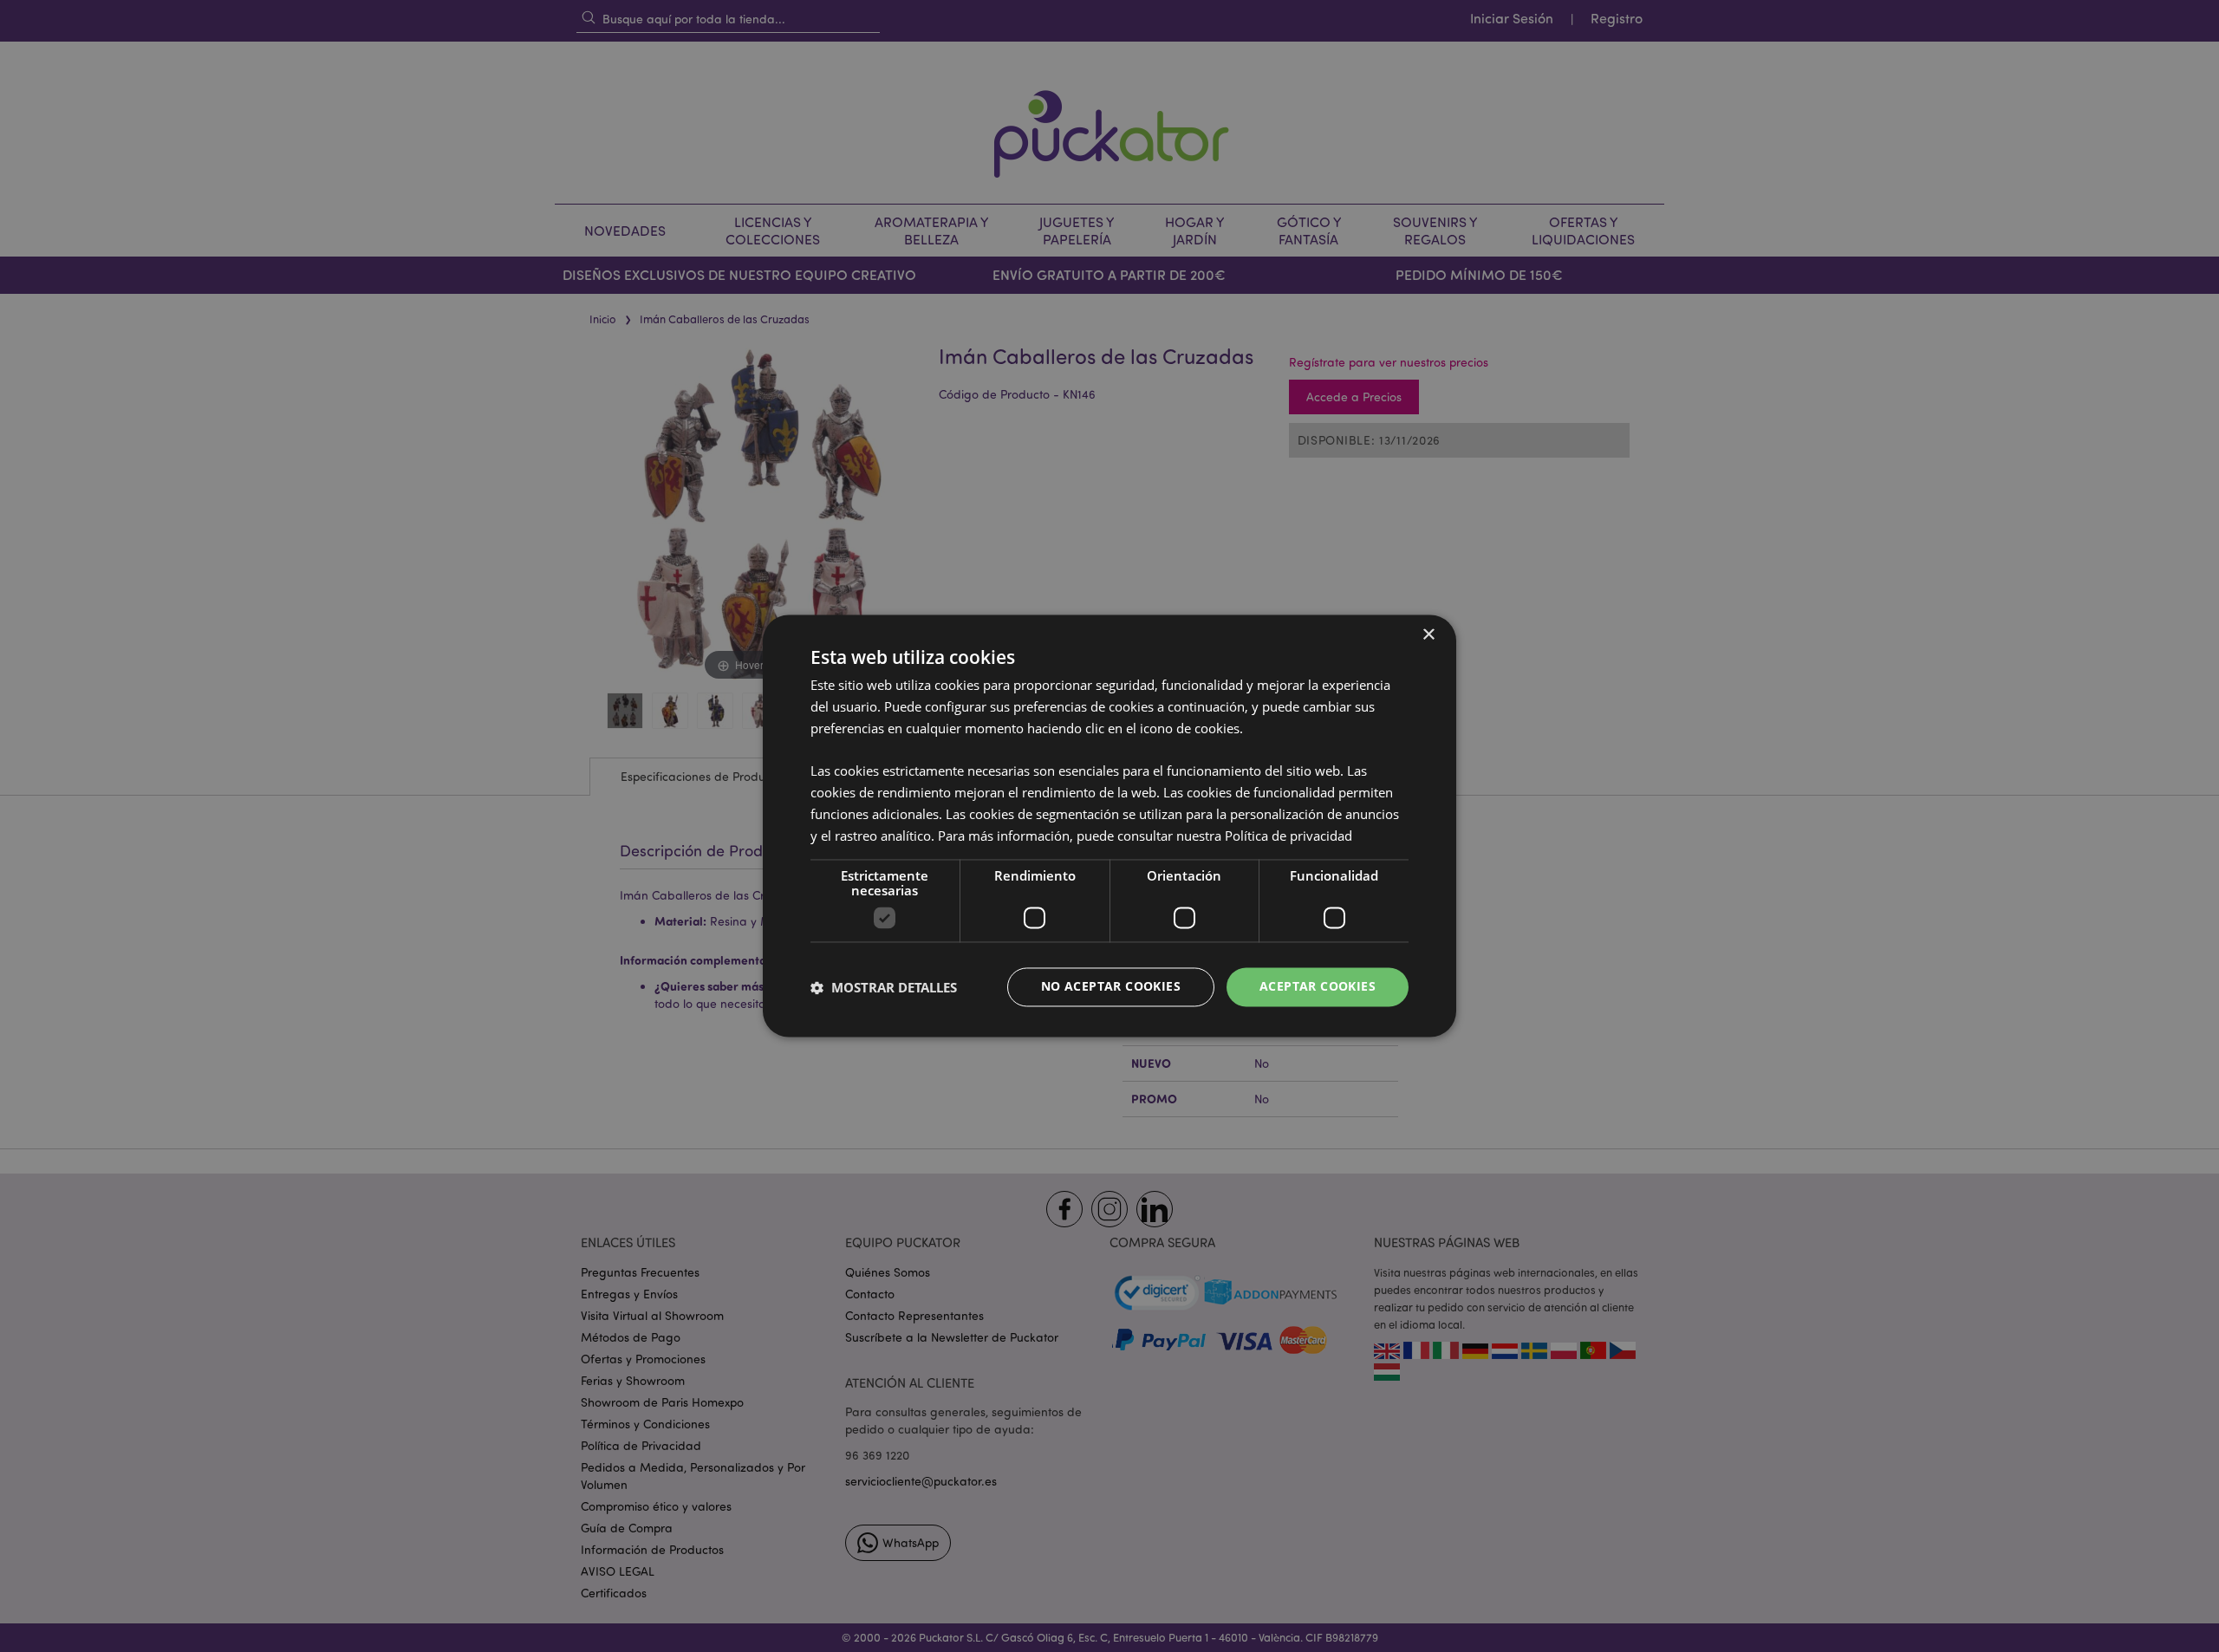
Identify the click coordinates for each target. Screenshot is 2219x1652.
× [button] (1428, 635)
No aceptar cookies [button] (1111, 987)
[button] (884, 987)
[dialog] (1109, 826)
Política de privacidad (1288, 836)
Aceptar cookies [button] (1318, 987)
